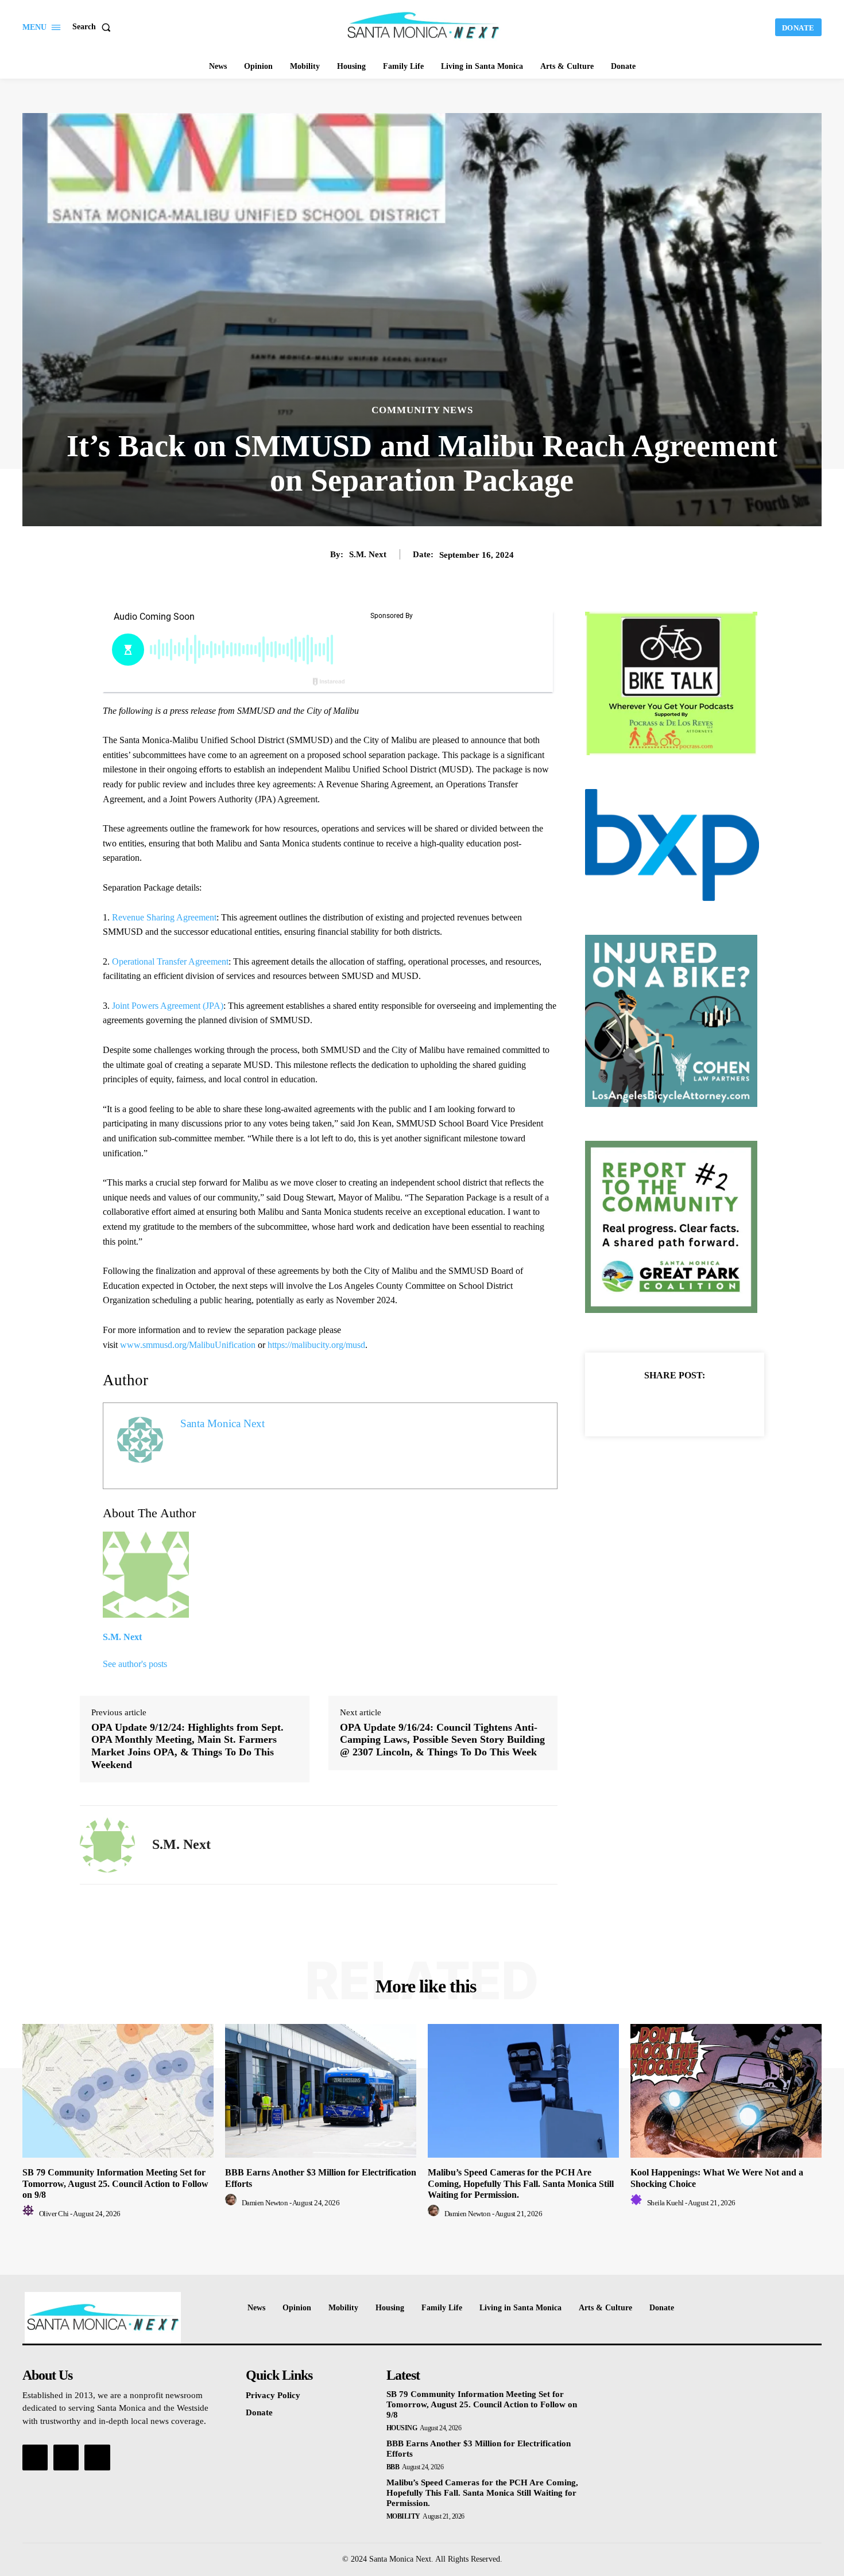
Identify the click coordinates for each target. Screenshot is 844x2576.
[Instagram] (66, 2457)
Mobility (403, 2516)
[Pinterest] (688, 1404)
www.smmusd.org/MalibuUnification (188, 1345)
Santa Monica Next (222, 1423)
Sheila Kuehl (665, 2203)
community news (422, 410)
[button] (94, 27)
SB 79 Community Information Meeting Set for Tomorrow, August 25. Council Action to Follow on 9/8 (115, 2183)
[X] (661, 1404)
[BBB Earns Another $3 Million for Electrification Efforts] (321, 2091)
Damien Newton (265, 2203)
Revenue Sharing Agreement (164, 917)
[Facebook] (635, 1404)
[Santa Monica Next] (424, 26)
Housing (402, 2428)
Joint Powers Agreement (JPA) (168, 1006)
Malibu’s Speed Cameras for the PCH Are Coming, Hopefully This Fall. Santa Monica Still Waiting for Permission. (521, 2183)
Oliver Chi (54, 2214)
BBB (393, 2467)
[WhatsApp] (714, 1404)
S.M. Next (368, 554)
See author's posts (135, 1664)
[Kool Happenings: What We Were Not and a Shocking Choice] (726, 2091)
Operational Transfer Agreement (170, 961)
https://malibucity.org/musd (316, 1345)
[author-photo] (30, 2214)
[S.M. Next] (107, 1845)
